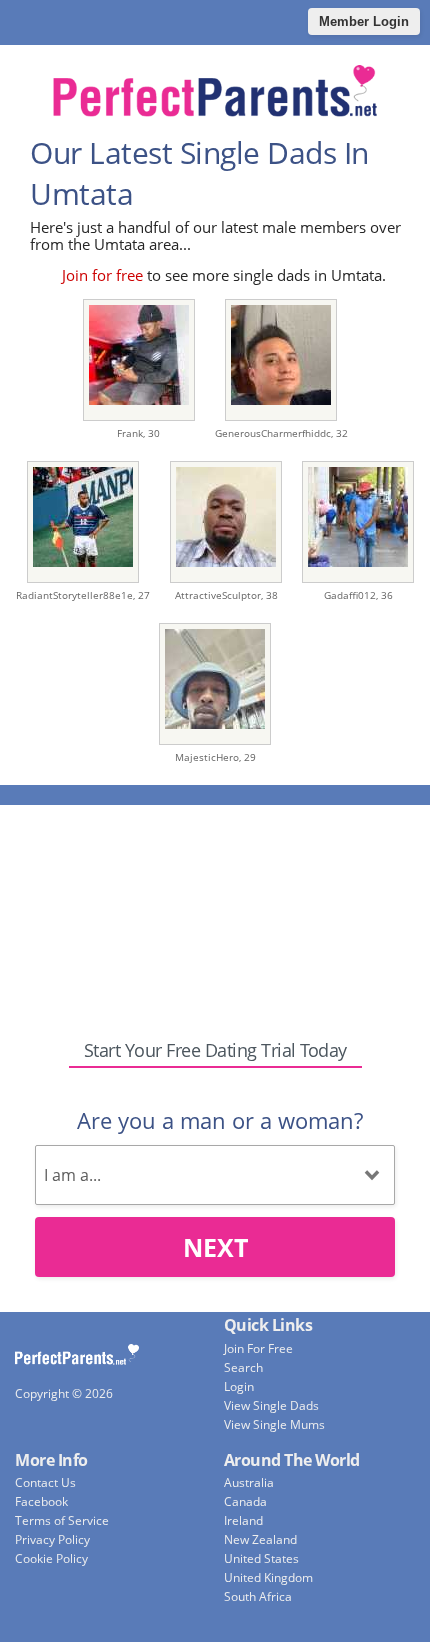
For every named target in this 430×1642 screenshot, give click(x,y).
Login (239, 1386)
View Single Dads (271, 1405)
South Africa (258, 1596)
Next (215, 1247)
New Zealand (260, 1539)
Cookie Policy (51, 1558)
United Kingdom (268, 1577)
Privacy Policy (52, 1539)
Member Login (364, 21)
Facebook (41, 1501)
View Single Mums (274, 1424)
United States (261, 1558)
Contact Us (45, 1482)
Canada (245, 1501)
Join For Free (258, 1348)
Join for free (102, 275)
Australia (249, 1482)
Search (243, 1367)
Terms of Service (62, 1520)
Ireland (243, 1520)
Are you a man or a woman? (220, 1120)
